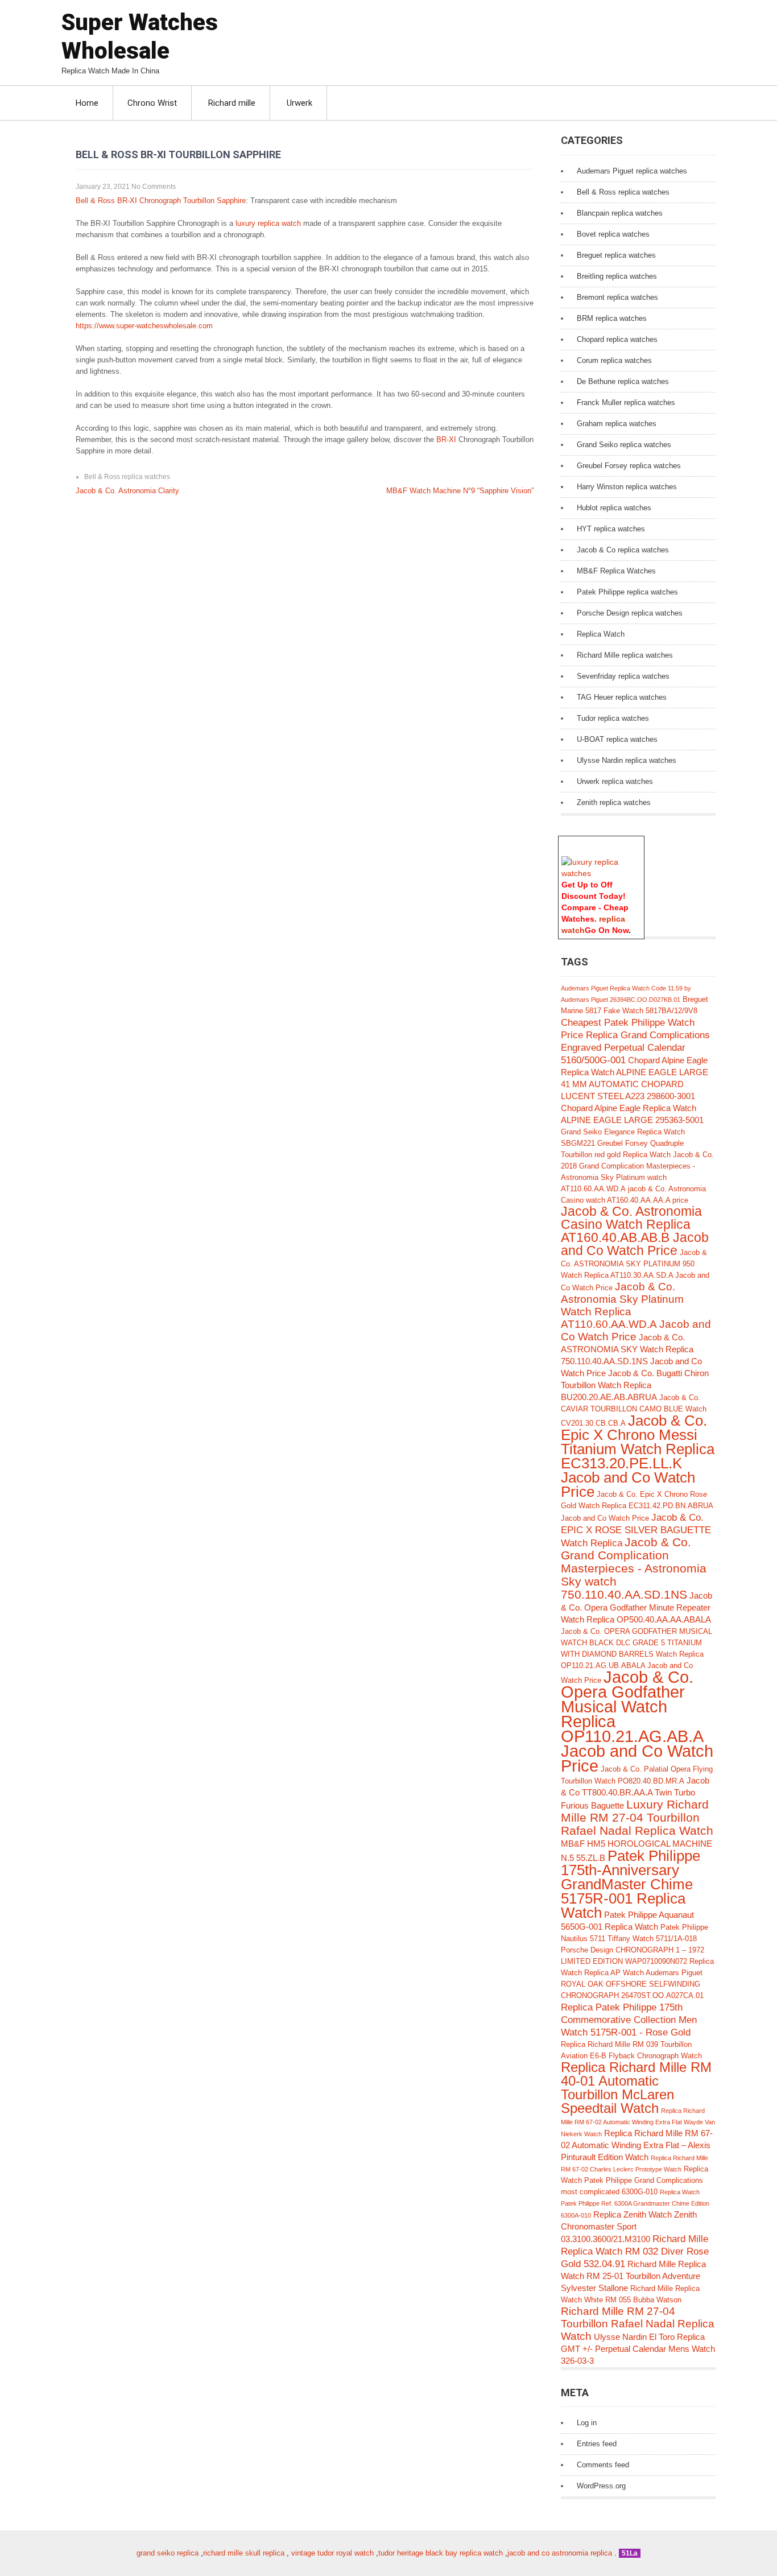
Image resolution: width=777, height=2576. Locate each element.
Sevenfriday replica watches (623, 676)
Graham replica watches (617, 424)
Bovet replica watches (613, 234)
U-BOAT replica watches (617, 739)
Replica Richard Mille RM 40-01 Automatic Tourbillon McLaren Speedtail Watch (636, 2088)
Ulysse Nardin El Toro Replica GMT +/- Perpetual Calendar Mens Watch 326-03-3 (638, 2349)
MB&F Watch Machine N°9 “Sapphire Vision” (460, 491)
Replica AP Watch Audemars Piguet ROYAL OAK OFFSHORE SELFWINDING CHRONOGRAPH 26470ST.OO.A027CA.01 (632, 1984)
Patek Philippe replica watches (627, 592)
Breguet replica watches (616, 255)
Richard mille (232, 103)
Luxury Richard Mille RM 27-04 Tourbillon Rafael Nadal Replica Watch (637, 1817)
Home (87, 103)
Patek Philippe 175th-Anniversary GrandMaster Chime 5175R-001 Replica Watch (631, 1884)
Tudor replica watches (613, 718)
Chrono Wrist (152, 103)
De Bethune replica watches (623, 381)
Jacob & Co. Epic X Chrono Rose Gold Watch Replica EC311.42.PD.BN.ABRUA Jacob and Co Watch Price (637, 1506)
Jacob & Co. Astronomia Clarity (127, 491)
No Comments (154, 187)
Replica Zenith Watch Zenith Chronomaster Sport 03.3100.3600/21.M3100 (629, 2227)
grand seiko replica (168, 2553)
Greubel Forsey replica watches (629, 466)
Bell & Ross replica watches (127, 477)
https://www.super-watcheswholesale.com (144, 326)
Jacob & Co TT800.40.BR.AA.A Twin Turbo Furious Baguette (635, 1793)
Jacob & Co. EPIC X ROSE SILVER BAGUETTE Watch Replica (636, 1530)
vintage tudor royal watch (332, 2553)
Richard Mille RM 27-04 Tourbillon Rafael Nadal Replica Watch (638, 2324)
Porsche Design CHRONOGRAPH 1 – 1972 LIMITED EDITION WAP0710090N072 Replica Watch (637, 1961)
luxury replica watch (268, 223)
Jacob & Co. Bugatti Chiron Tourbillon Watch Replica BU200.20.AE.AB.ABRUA (635, 1385)
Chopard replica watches (617, 339)
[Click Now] (601, 873)
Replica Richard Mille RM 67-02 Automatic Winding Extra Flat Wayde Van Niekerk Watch (638, 2122)
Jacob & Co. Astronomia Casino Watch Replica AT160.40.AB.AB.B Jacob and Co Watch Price (635, 1231)
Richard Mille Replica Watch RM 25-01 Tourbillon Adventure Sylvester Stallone (633, 2276)
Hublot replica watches (614, 508)
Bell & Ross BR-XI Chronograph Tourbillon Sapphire (161, 201)
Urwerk (299, 103)
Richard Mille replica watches (625, 655)
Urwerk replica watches (615, 781)
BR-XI (447, 439)
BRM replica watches (612, 318)
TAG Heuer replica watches (622, 697)
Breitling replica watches (617, 276)
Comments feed (603, 2465)
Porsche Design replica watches (630, 613)
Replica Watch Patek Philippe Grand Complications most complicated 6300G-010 (635, 2180)
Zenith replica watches (614, 802)
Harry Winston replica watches (627, 487)
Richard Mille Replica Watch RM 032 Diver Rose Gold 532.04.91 (635, 2251)
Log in (587, 2423)
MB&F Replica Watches (616, 571)
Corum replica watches (614, 360)
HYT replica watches (611, 529)
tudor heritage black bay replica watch (441, 2553)
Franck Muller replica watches (626, 403)
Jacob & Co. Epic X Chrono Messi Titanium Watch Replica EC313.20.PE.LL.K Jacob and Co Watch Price (638, 1456)
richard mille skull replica (244, 2553)
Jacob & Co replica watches (623, 550)
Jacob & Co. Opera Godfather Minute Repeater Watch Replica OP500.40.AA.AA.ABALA (637, 1607)
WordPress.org (601, 2486)
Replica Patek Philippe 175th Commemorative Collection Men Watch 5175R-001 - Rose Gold (629, 2020)
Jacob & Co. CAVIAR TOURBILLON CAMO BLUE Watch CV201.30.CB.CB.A (634, 1410)
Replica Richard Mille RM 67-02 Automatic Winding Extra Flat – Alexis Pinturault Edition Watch (637, 2145)
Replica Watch (601, 634)
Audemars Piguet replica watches (632, 171)
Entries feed (597, 2444)
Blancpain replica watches (620, 213)
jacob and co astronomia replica (560, 2553)
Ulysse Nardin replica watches (627, 760)
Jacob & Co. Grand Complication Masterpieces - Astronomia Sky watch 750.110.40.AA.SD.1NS (634, 1568)
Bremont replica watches (617, 297)
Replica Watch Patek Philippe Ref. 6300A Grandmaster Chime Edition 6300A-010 (635, 2204)
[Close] (639, 842)
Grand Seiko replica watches (624, 445)
